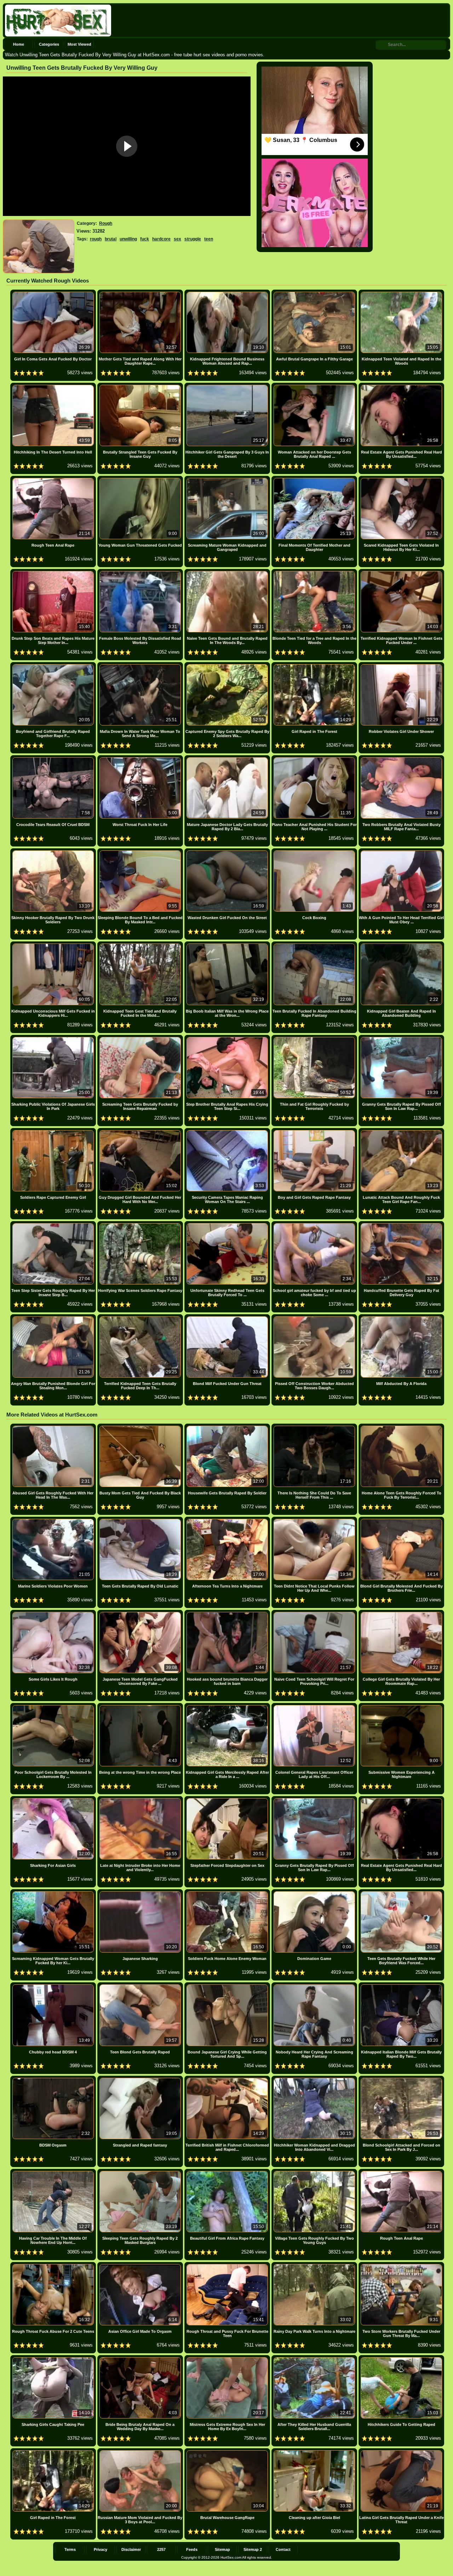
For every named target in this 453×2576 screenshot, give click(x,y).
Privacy (101, 2549)
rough (96, 239)
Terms (70, 2549)
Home (19, 44)
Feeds (192, 2549)
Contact (283, 2549)
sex (177, 239)
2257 (161, 2549)
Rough (106, 223)
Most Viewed (79, 44)
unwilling (128, 239)
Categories (49, 44)
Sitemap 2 (253, 2549)
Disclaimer (131, 2549)
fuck (145, 239)
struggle (193, 239)
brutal (111, 239)
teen (209, 239)
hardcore (161, 239)
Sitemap (222, 2549)
